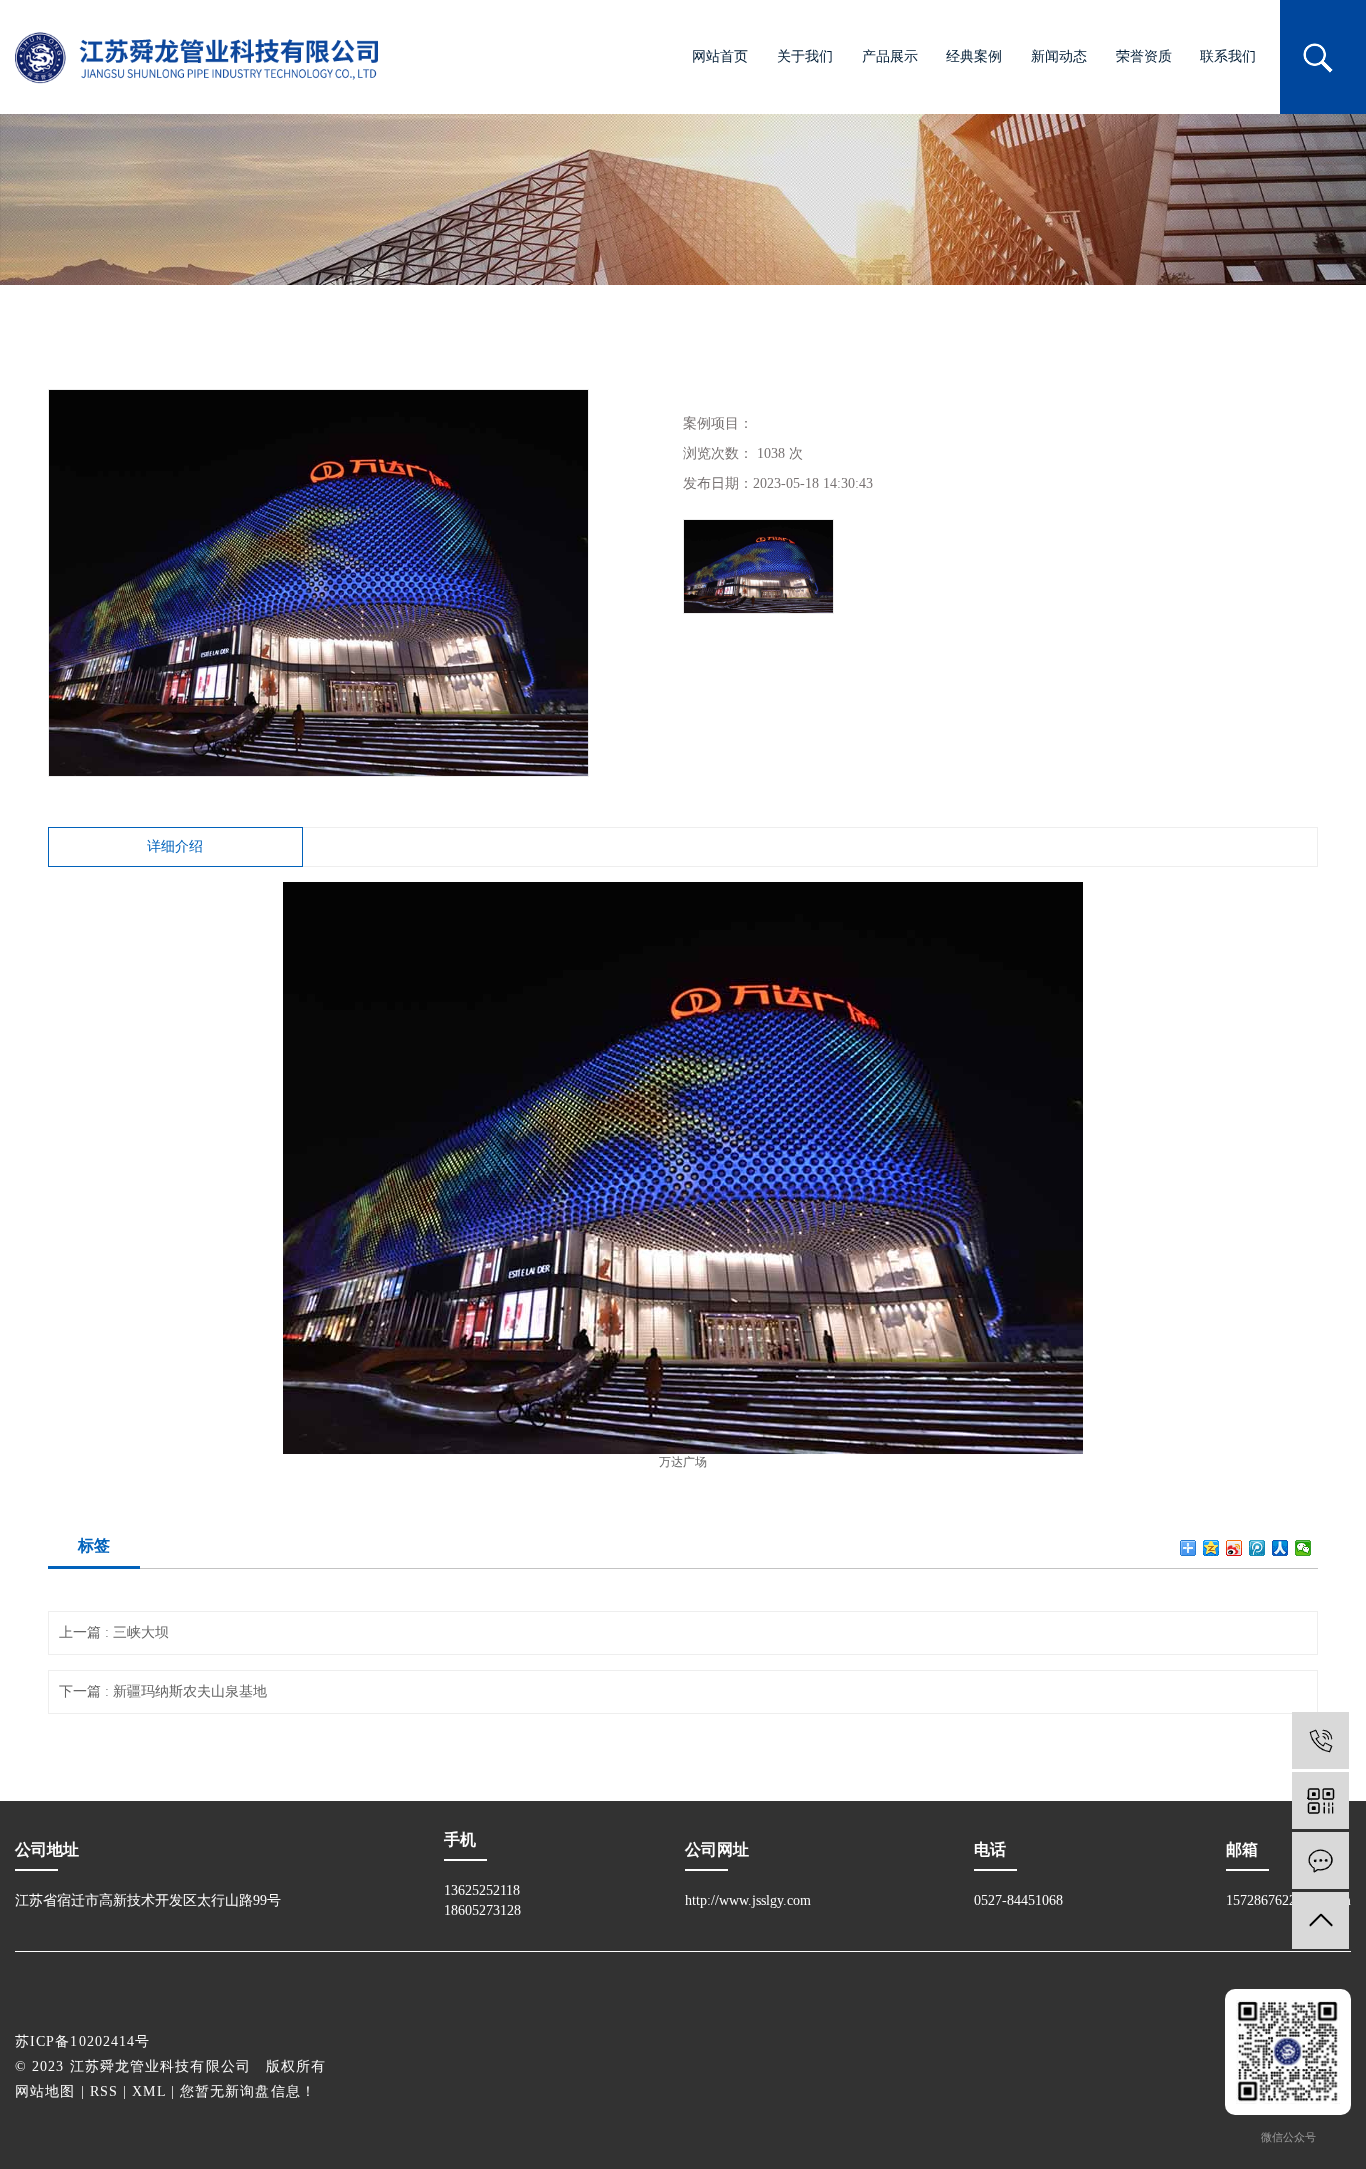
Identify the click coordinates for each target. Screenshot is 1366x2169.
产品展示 (890, 56)
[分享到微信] (1303, 1548)
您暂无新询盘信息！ (248, 2091)
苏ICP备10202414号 (82, 2041)
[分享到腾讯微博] (1257, 1548)
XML (148, 2091)
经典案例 (974, 56)
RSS (104, 2091)
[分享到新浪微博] (1234, 1548)
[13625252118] (1320, 1740)
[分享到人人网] (1280, 1548)
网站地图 (45, 2091)
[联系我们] (1320, 1860)
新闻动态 (1059, 56)
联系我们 (1228, 56)
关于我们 (805, 56)
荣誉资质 (1144, 56)
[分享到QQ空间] (1211, 1548)
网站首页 (720, 56)
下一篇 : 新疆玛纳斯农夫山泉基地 (163, 1691)
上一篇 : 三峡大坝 (114, 1632)
